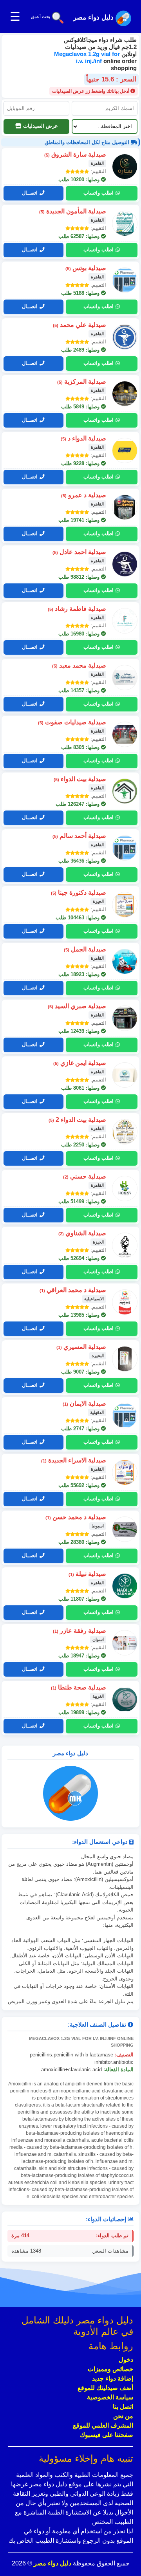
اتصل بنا (123, 2407)
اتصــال (30, 193)
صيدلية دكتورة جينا (79, 893)
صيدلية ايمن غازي (80, 1063)
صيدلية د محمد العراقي (73, 1290)
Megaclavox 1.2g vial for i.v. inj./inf (87, 57)
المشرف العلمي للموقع (103, 2425)
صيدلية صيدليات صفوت (72, 722)
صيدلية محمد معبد (79, 665)
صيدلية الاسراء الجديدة (74, 1460)
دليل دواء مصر (52, 2563)
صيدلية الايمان (84, 1404)
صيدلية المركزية (82, 382)
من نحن (123, 2416)
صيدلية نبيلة (87, 1574)
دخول (126, 2360)
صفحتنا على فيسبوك (107, 2435)
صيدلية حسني (85, 1176)
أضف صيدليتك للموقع (105, 2388)
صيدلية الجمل (85, 949)
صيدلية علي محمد (80, 325)
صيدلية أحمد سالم (79, 836)
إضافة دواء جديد (113, 2378)
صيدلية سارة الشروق (75, 154)
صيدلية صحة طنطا (79, 1687)
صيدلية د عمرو (84, 495)
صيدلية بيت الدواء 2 (77, 1120)
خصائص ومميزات (110, 2369)
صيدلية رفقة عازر (80, 1631)
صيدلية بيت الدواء (80, 779)
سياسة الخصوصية (110, 2397)
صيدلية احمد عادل (79, 552)
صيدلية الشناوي (82, 1233)
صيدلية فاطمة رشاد (77, 609)
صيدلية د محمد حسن (76, 1517)
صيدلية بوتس (86, 268)
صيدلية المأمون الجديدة (73, 211)
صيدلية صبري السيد (77, 1006)
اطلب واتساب (99, 193)
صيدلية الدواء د (83, 438)
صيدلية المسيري (81, 1347)
